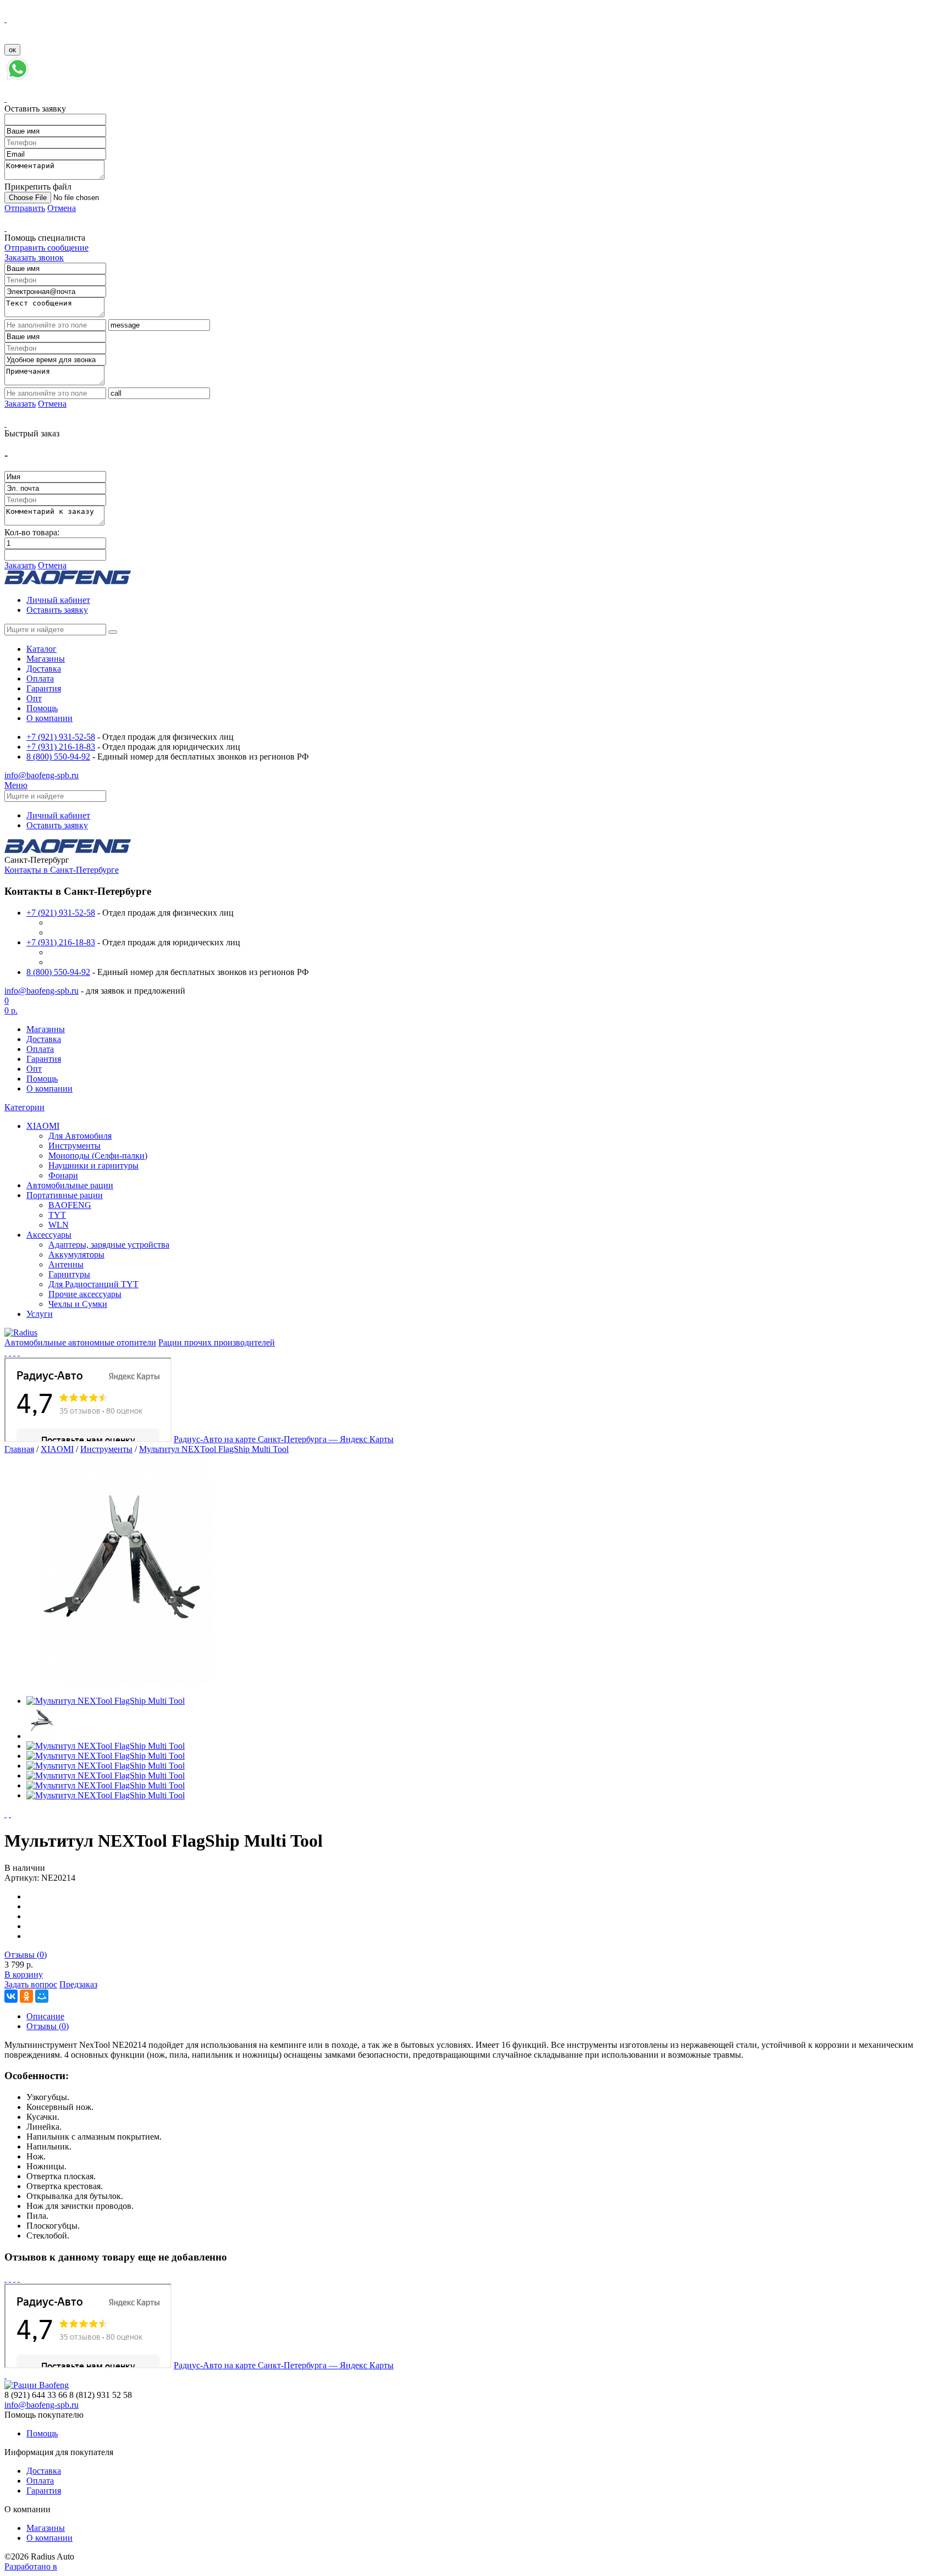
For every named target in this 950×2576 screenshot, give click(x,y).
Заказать (20, 404)
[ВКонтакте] (11, 1996)
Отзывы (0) (26, 1955)
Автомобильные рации (70, 1185)
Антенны (66, 1264)
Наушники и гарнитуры (93, 1165)
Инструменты (74, 1146)
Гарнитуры (69, 1274)
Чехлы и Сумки (78, 1304)
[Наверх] (5, 2375)
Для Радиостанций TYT (93, 1284)
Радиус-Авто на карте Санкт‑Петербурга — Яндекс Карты (284, 1439)
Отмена (62, 208)
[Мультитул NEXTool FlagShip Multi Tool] (125, 1682)
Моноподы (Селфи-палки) (98, 1156)
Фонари (63, 1175)
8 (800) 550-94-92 (58, 757)
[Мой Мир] (42, 1996)
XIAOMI (43, 1126)
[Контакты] (5, 1352)
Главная (19, 1449)
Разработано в (31, 2566)
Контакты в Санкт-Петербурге (62, 870)
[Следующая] (10, 1814)
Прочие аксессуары (85, 1294)
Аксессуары (49, 1235)
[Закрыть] (5, 19)
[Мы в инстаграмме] (14, 1352)
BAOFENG (70, 1205)
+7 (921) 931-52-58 (61, 737)
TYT (57, 1215)
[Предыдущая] (5, 1814)
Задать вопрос (31, 1984)
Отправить (25, 208)
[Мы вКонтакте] (10, 1352)
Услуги (40, 1314)
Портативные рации (65, 1195)
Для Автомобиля (80, 1136)
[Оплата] (19, 1352)
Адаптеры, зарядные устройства (109, 1245)
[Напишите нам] (18, 79)
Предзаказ (78, 1984)
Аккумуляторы (76, 1254)
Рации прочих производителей (217, 1342)
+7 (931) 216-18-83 (61, 747)
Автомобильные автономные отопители (80, 1342)
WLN (59, 1225)
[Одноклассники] (26, 1996)
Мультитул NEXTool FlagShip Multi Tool (214, 1449)
